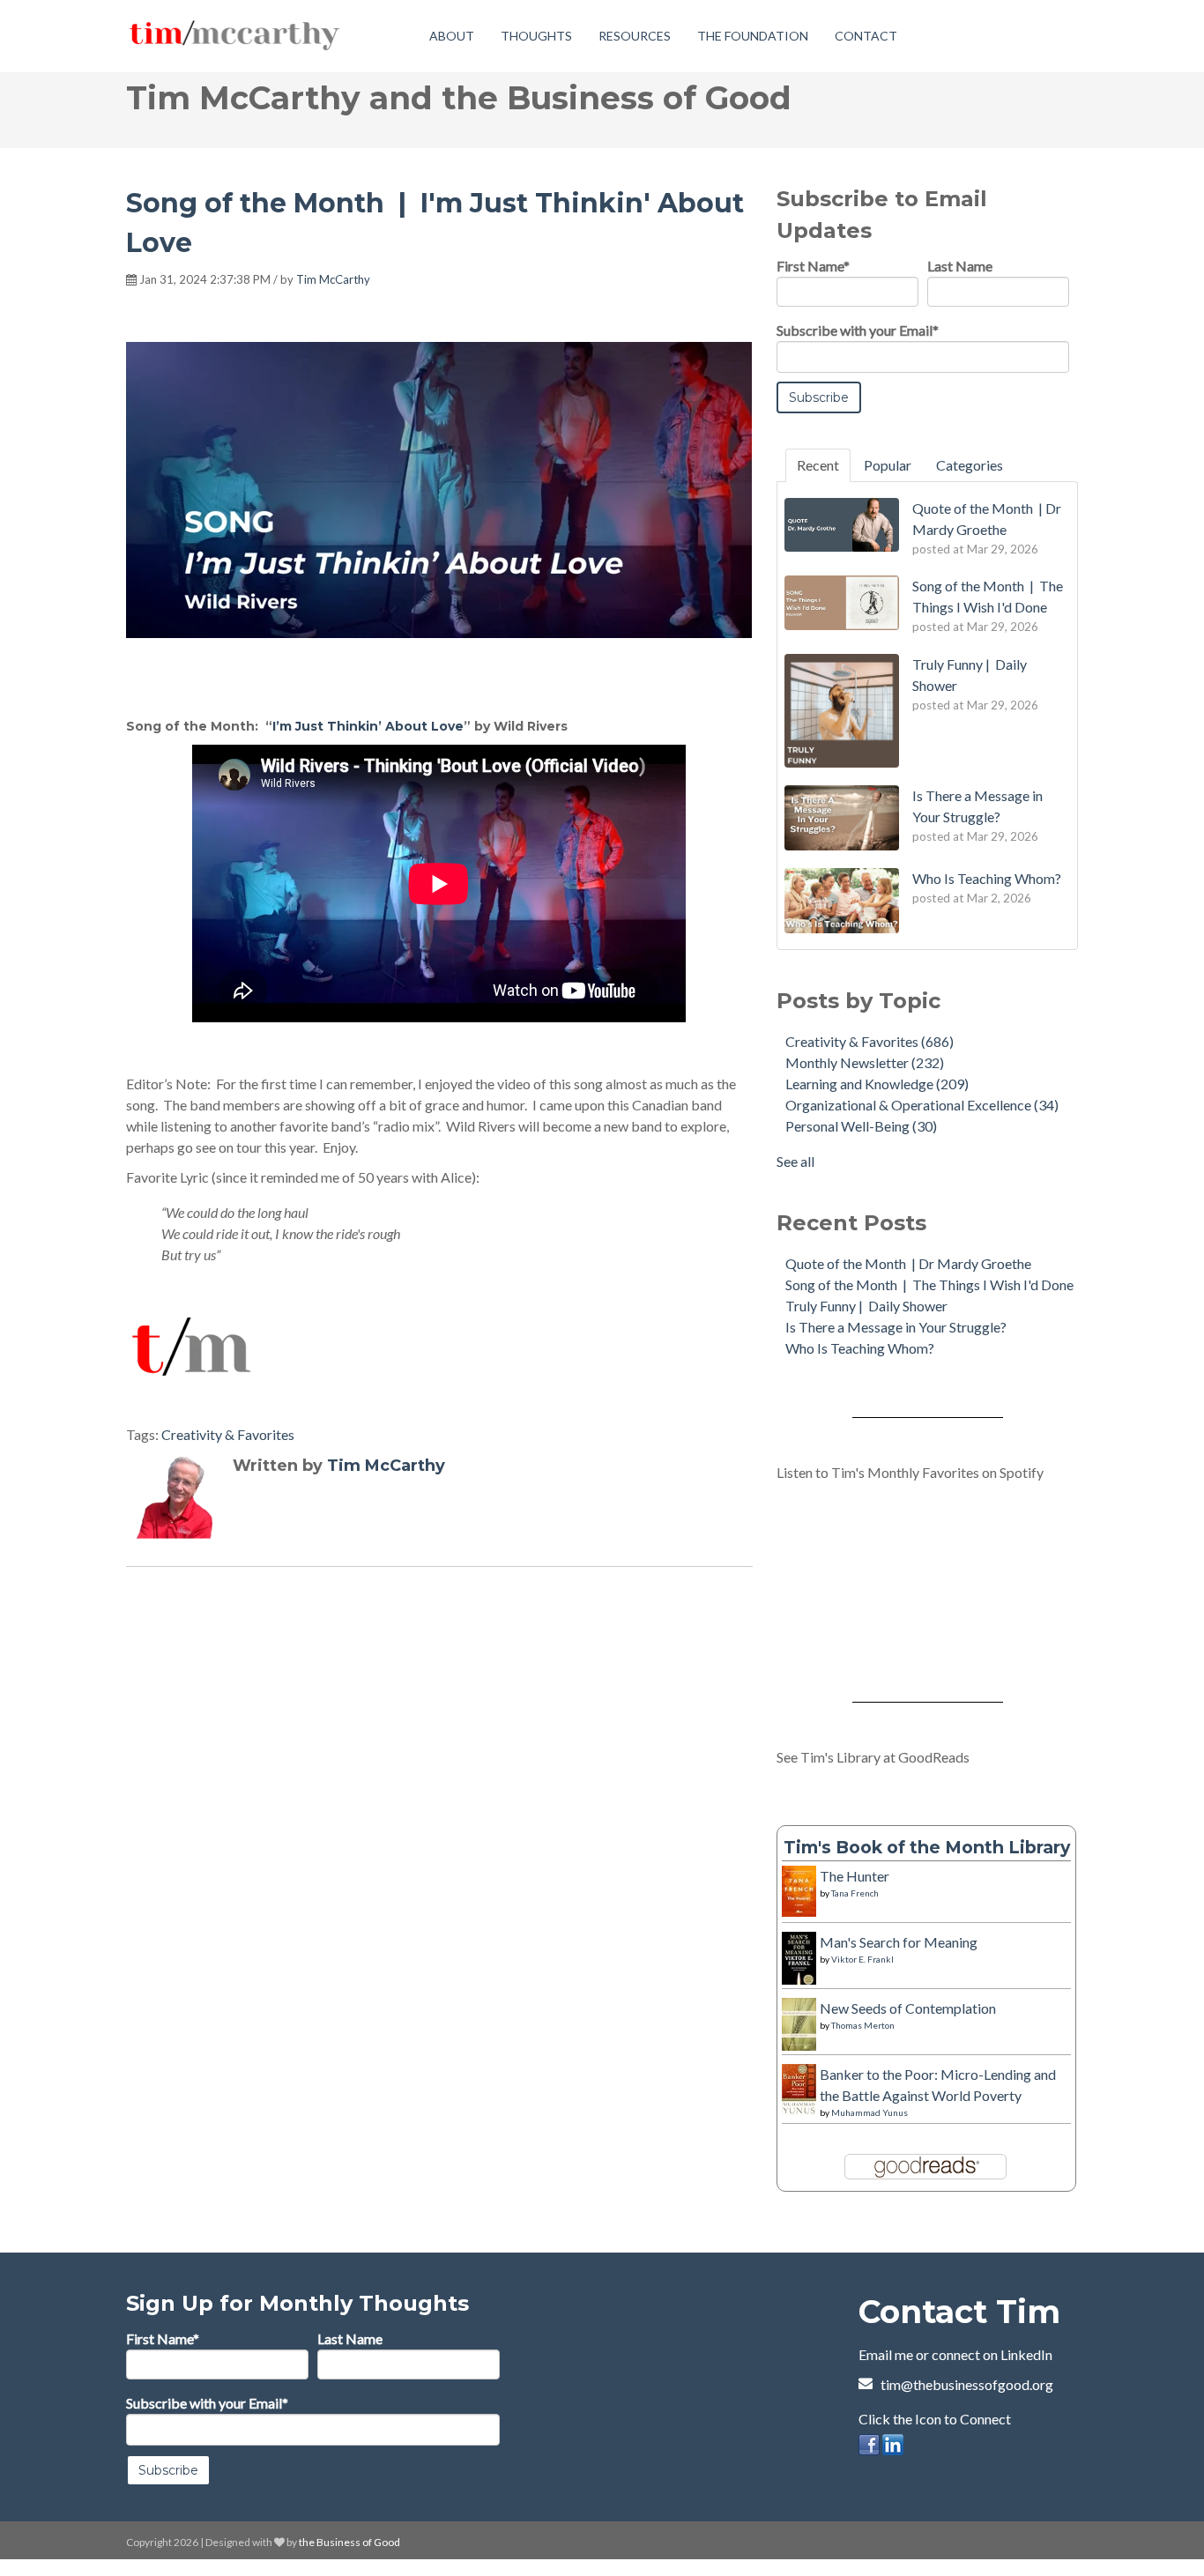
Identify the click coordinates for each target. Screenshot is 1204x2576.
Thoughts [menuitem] (536, 36)
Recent (818, 465)
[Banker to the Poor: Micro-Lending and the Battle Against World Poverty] (799, 2104)
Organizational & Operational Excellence (922, 1105)
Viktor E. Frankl (862, 1959)
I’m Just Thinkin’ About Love (368, 726)
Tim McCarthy (333, 279)
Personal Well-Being (861, 1126)
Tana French (855, 1893)
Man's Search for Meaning (899, 1942)
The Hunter (855, 1876)
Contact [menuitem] (866, 36)
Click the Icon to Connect (935, 2419)
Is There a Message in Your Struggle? (896, 1327)
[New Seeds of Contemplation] (799, 2040)
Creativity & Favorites (228, 1434)
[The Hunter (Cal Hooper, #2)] (799, 1906)
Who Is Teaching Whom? (860, 1348)
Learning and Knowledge (877, 1084)
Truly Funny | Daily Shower (866, 1306)
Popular (888, 465)
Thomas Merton (863, 2025)
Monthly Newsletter (865, 1062)
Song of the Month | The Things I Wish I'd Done (929, 1284)
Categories (970, 465)
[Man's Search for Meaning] (799, 1976)
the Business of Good (349, 2542)
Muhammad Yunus (870, 2112)
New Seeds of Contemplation (908, 2008)
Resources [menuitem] (635, 36)
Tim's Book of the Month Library (927, 1847)
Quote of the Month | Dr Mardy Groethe (908, 1263)
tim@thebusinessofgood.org (967, 2384)
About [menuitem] (452, 36)
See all (795, 1161)
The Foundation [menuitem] (753, 36)
